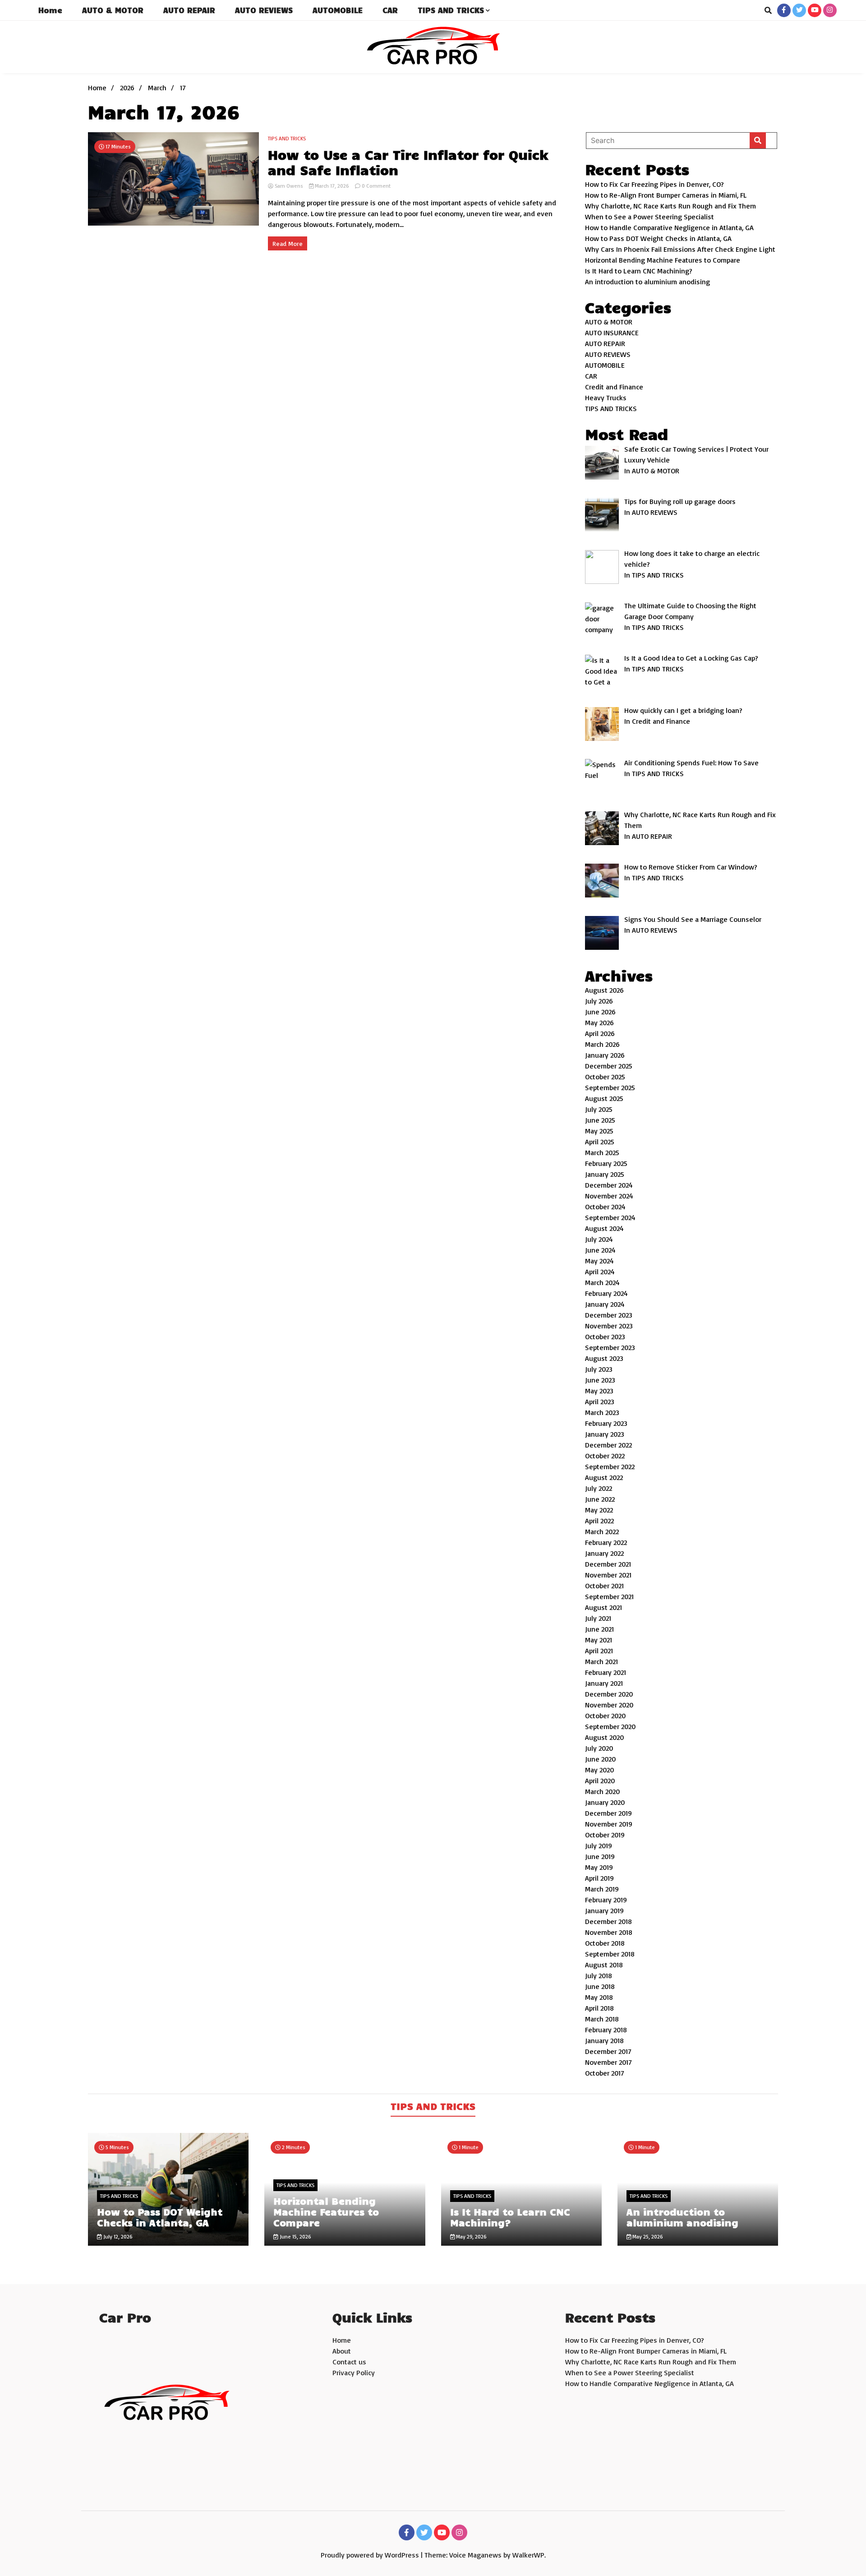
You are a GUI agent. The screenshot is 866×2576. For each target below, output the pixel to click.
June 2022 (600, 1499)
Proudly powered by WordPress (371, 2555)
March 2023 (602, 1412)
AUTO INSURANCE (612, 333)
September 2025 (610, 1087)
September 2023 (610, 1347)
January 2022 (604, 1553)
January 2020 (605, 1802)
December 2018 (608, 1921)
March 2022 (602, 1531)
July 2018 (599, 1975)
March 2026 (602, 1044)
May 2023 (599, 1391)
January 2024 (605, 1304)
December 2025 (609, 1066)
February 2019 (606, 1900)
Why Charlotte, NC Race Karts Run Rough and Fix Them (670, 206)
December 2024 (609, 1185)
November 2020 (609, 1705)
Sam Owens (289, 186)
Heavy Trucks (606, 398)
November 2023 (609, 1326)
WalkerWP (528, 2555)
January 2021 (604, 1683)
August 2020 (604, 1737)
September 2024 (610, 1217)
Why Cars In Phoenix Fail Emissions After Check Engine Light (680, 249)
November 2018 (609, 1932)
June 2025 (600, 1120)
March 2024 (602, 1282)
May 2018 (599, 1997)
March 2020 (602, 1791)
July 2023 (599, 1369)
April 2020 (600, 1781)
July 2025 (599, 1109)
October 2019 (605, 1835)
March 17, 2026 (332, 186)
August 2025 (604, 1098)
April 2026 (600, 1033)
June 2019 (600, 1856)
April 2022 (599, 1521)
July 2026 (599, 1001)
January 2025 (605, 1174)
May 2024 (599, 1261)
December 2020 (609, 1694)
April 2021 (599, 1651)
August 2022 (604, 1477)
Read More (288, 243)
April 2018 (599, 2008)
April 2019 (599, 1878)
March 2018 (602, 2019)
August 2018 (604, 1965)
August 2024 (604, 1228)
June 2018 (600, 1986)
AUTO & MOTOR (113, 10)
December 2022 (608, 1445)
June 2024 (600, 1250)
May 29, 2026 (471, 2236)
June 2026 (600, 1012)
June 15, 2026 (295, 2236)
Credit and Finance (614, 387)
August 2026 (604, 990)
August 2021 (603, 1607)
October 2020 (605, 1716)
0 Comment (376, 186)
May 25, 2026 (647, 2236)
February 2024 (606, 1293)
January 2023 (605, 1434)
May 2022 (599, 1510)
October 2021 (604, 1586)
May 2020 (599, 1770)
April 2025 (600, 1142)
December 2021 (608, 1564)
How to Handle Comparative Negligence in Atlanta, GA (669, 227)
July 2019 (599, 1845)
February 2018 (606, 2030)
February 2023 (606, 1423)
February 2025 (606, 1163)
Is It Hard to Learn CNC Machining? (639, 271)
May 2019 (599, 1867)
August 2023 (604, 1358)
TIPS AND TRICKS (451, 10)
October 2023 (605, 1337)
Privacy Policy (354, 2373)
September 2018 (610, 1954)
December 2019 (608, 1813)
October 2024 (605, 1207)
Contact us (349, 2362)
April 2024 (600, 1272)
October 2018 (605, 1943)
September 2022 (610, 1466)
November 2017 (608, 2062)
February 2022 (606, 1542)
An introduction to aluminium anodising (647, 282)
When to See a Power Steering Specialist (649, 217)
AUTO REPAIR (189, 10)
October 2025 (605, 1077)
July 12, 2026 (117, 2236)
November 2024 (609, 1196)
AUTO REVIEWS (264, 10)
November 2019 (609, 1824)
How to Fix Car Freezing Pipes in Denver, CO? (654, 184)
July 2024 (599, 1239)
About (342, 2351)
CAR (390, 10)
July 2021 (598, 1618)
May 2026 (599, 1022)
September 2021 (609, 1596)
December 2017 (608, 2051)
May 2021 (599, 1640)
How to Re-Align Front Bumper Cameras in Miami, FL (666, 195)
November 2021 (608, 1575)
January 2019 (604, 1910)
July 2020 (599, 1748)
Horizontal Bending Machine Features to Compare (663, 260)
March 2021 (601, 1661)
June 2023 (600, 1380)
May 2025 (599, 1131)
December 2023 (609, 1315)
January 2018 (604, 2040)
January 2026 (605, 1055)
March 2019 (602, 1889)
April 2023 (600, 1401)
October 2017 (605, 2073)
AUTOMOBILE (338, 10)
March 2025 (602, 1152)
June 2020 (600, 1759)
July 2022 (599, 1488)
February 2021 (606, 1672)
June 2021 (599, 1629)
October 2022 (605, 1456)
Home (50, 10)
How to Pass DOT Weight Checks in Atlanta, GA (658, 238)
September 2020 (610, 1726)
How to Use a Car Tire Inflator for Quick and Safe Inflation (408, 162)
